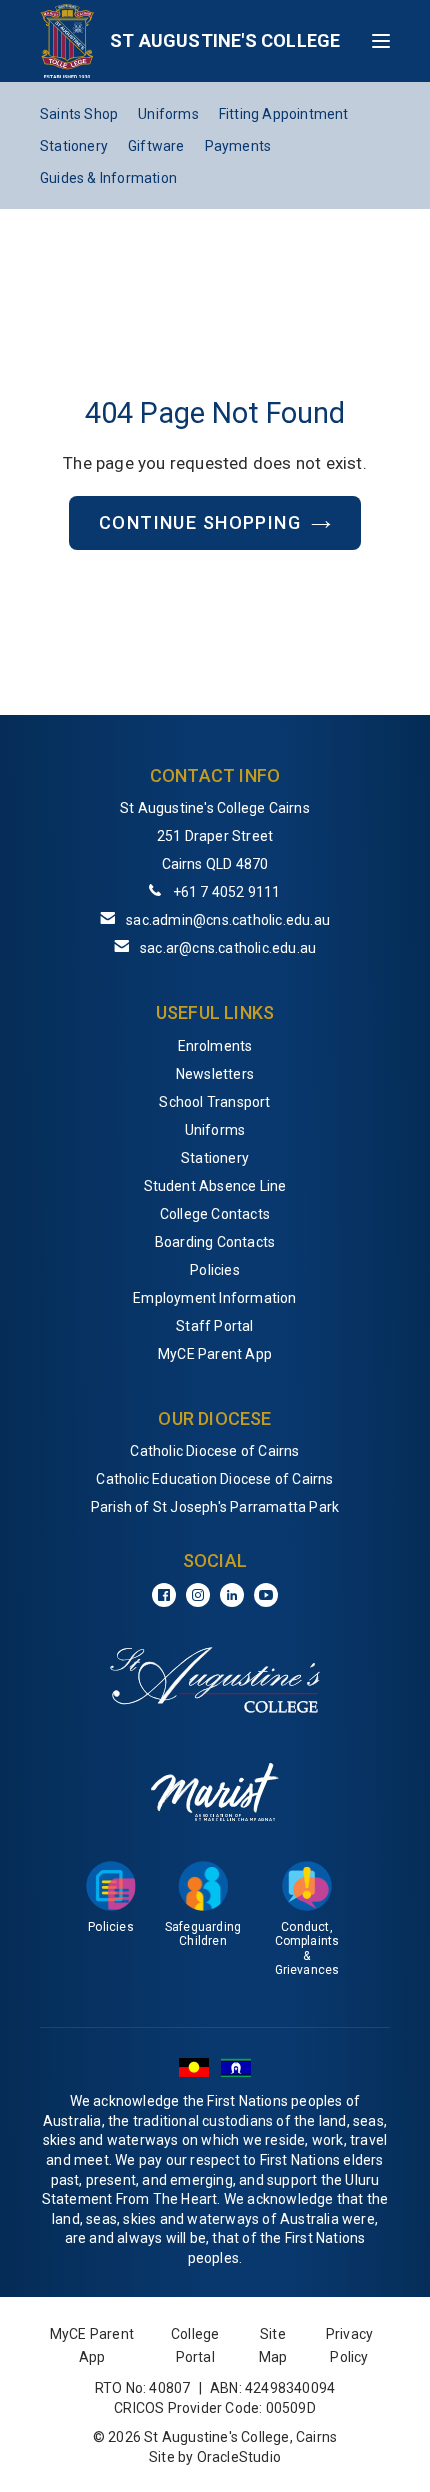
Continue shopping (200, 522)
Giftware (156, 146)
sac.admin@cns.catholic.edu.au (228, 920)
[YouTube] (266, 1595)
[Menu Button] (381, 41)
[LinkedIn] (232, 1595)
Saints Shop (79, 114)
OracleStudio (239, 2457)
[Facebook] (164, 1595)
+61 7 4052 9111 (227, 892)
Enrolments (215, 1046)
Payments (238, 146)
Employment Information (214, 1298)
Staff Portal (214, 1326)
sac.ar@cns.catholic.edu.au (228, 948)
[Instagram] (198, 1595)
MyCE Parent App (215, 1354)
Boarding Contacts (215, 1242)
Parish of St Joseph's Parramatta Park (215, 1507)
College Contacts (215, 1214)
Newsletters (215, 1074)
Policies (215, 1270)
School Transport (214, 1102)
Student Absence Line (215, 1186)
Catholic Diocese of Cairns (214, 1451)
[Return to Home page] (67, 41)
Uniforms (168, 114)
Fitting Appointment (284, 114)
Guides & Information (108, 178)
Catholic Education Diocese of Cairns (214, 1479)
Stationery (74, 146)
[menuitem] (215, 1046)
